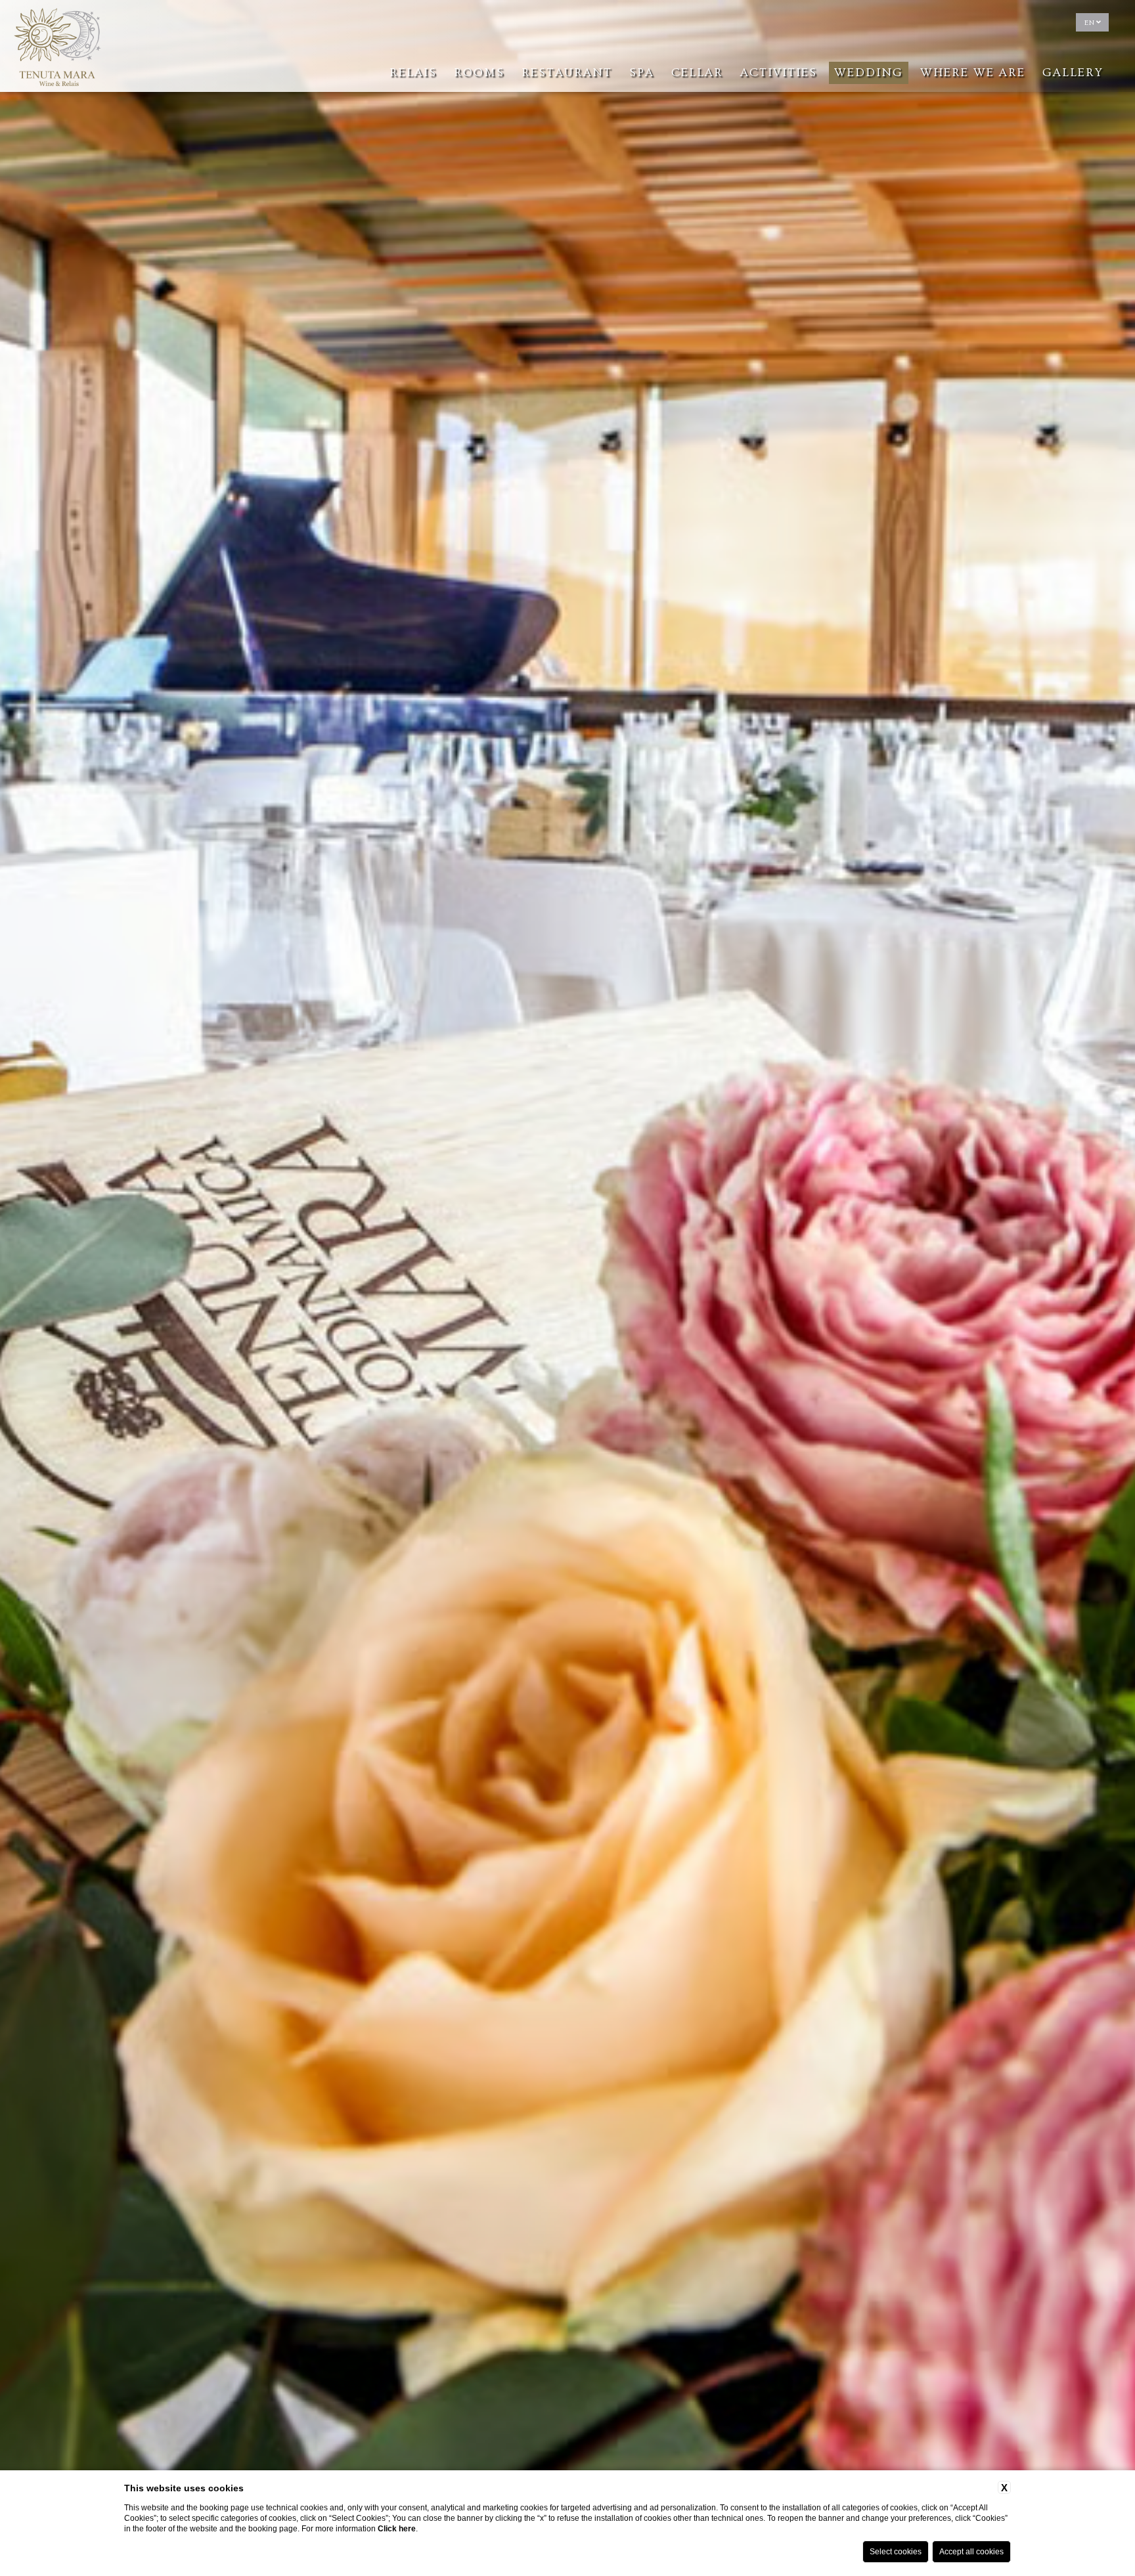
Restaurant (567, 73)
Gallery (1073, 73)
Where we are (973, 73)
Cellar (697, 73)
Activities (779, 73)
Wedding (869, 73)
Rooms (479, 73)
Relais (413, 73)
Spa (642, 73)
